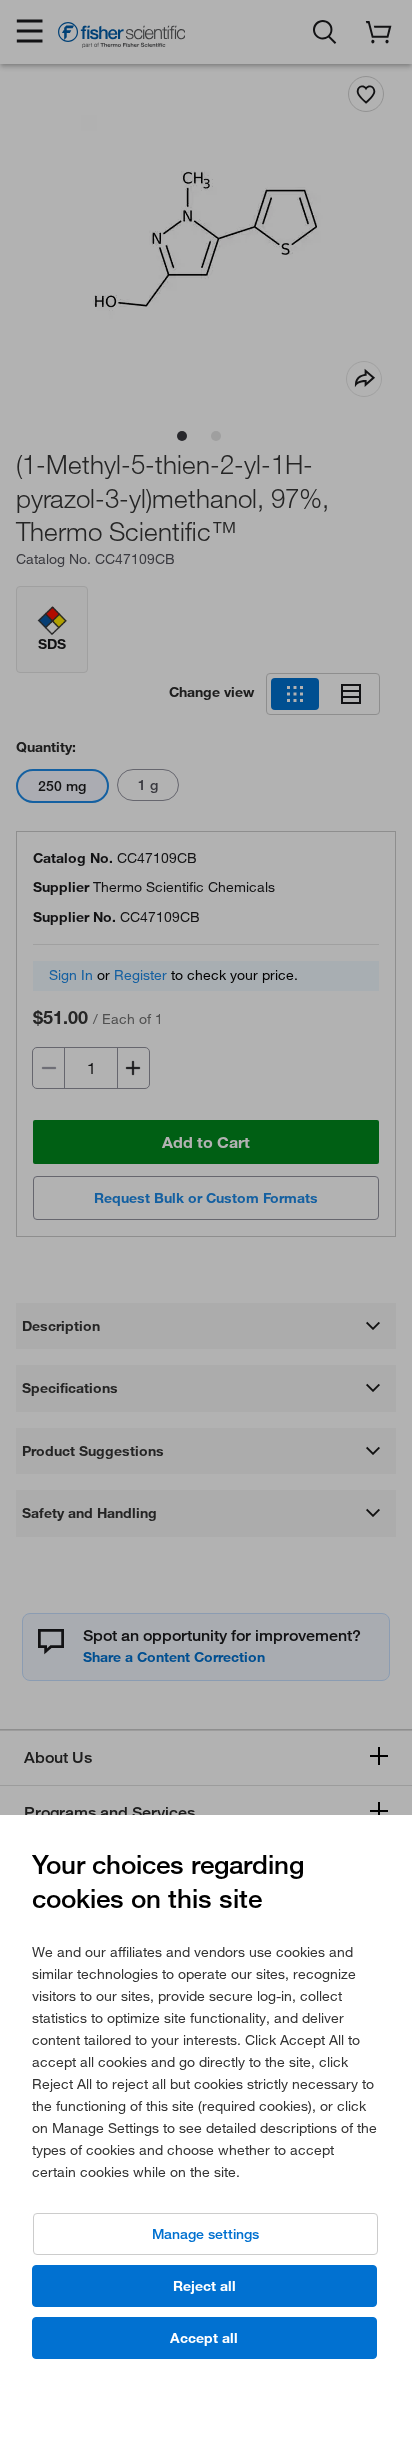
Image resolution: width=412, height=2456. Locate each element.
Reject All (204, 2286)
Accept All (204, 2338)
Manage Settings (205, 2234)
